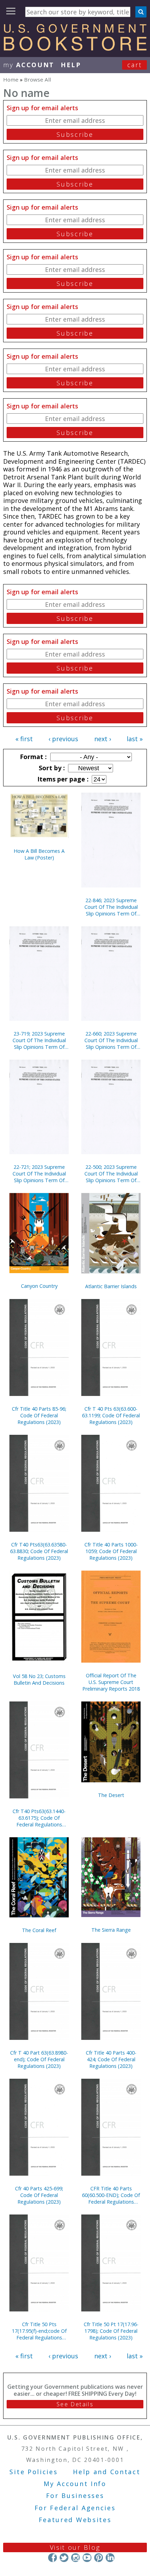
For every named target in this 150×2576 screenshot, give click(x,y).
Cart (135, 65)
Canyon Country (39, 1286)
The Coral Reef (39, 1930)
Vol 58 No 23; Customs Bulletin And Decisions (39, 1679)
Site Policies (33, 2472)
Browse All (37, 79)
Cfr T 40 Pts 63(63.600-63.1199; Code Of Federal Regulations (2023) (111, 1415)
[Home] (75, 48)
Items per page (62, 779)
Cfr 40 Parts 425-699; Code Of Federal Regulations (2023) (39, 2195)
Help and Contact (107, 2472)
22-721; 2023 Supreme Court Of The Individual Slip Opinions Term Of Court (39, 1174)
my (29, 65)
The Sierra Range (111, 1930)
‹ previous (63, 739)
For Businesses (75, 2496)
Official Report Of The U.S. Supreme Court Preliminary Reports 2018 (111, 1682)
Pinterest (99, 2558)
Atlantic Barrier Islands (111, 1286)
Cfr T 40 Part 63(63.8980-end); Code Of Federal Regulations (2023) (39, 2059)
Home (11, 79)
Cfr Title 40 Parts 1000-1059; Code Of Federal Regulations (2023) (111, 1551)
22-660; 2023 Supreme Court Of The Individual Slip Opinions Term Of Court (111, 1040)
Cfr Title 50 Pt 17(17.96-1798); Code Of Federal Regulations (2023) (111, 2331)
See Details (75, 2404)
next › (103, 739)
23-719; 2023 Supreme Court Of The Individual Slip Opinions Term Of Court (39, 1040)
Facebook (52, 2558)
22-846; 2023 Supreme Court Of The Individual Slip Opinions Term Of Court (111, 907)
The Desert (111, 1795)
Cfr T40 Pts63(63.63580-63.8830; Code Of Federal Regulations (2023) (39, 1551)
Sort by (51, 768)
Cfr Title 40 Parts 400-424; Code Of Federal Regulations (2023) (111, 2059)
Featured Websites (75, 2520)
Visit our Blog (75, 2547)
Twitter (64, 2558)
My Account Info (75, 2484)
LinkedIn (110, 2558)
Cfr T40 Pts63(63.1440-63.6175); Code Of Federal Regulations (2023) (39, 1818)
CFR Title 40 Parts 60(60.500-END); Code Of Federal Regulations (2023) (111, 2195)
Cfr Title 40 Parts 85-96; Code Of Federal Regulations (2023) (39, 1415)
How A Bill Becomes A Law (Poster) (39, 854)
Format (32, 757)
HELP (71, 65)
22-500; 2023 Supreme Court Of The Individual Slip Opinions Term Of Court (111, 1174)
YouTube (87, 2558)
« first (24, 739)
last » (135, 739)
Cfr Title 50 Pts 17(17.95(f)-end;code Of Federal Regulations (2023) (39, 2331)
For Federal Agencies (75, 2508)
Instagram (76, 2558)
